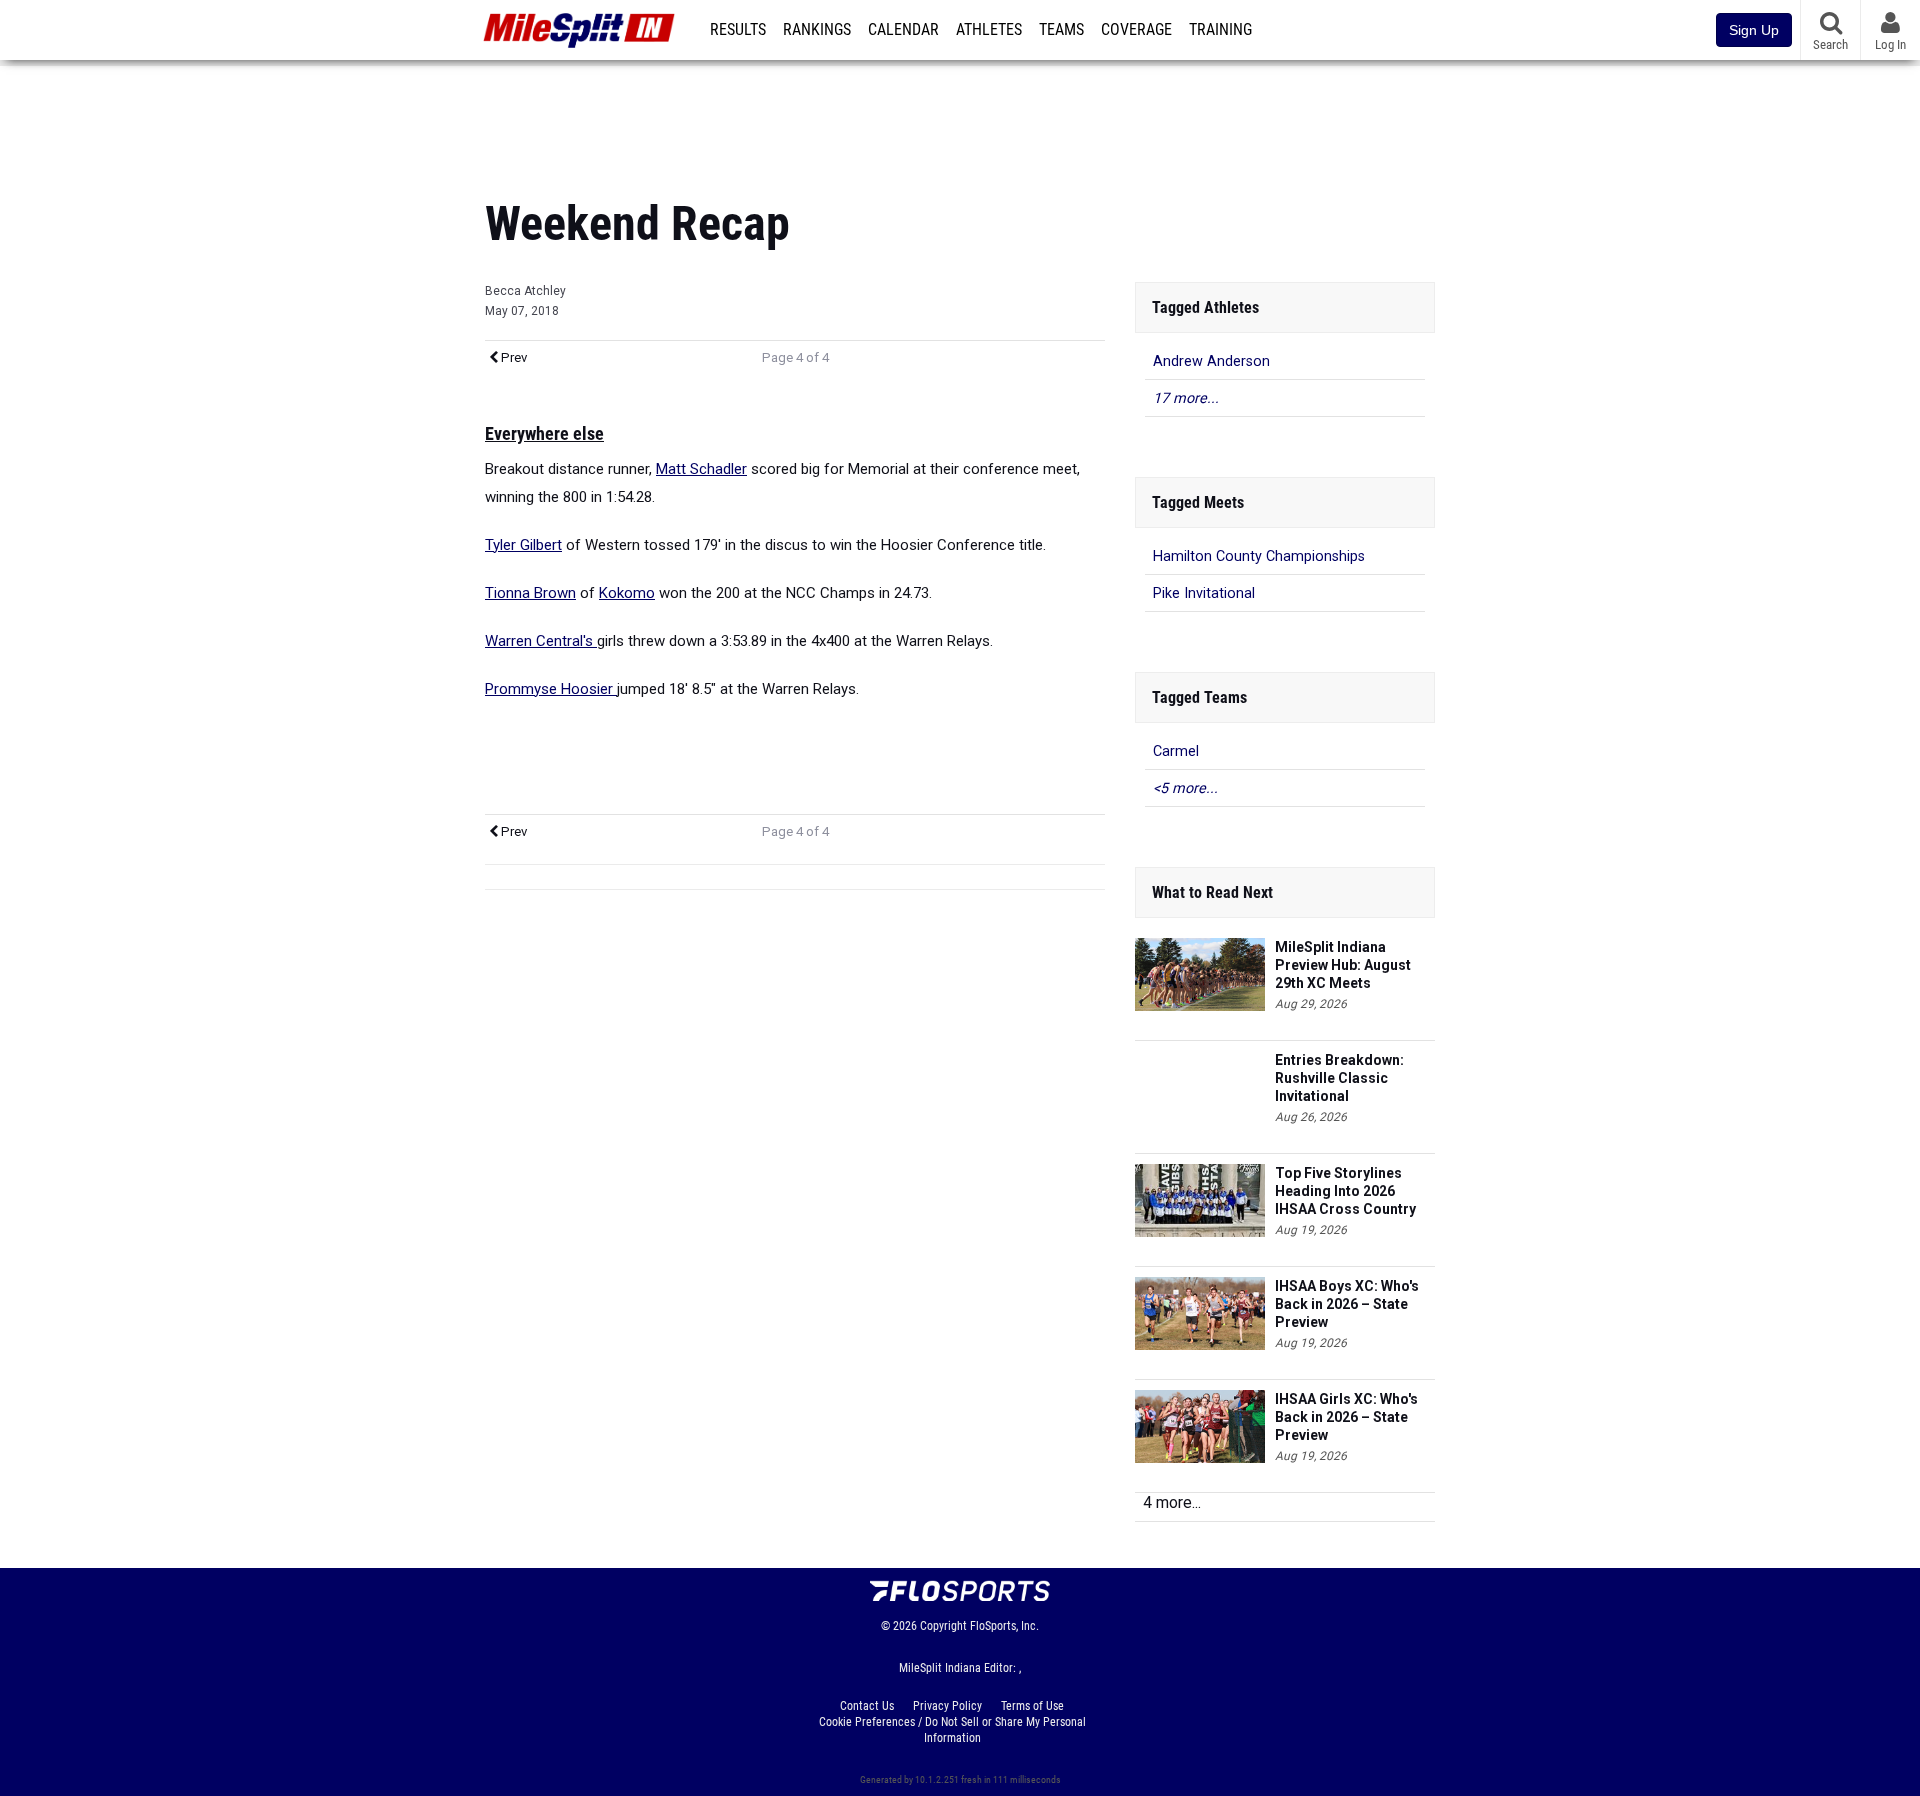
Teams (1061, 30)
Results (738, 30)
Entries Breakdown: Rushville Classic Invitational (1339, 1078)
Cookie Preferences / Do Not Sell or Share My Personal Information (952, 1730)
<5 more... (1185, 788)
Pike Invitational (1204, 593)
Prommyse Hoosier (551, 689)
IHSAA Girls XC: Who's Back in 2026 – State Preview (1346, 1417)
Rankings (817, 30)
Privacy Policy (947, 1706)
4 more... (1172, 1502)
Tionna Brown (530, 593)
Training (1220, 30)
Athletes (989, 30)
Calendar (903, 30)
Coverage (1136, 30)
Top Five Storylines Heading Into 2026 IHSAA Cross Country (1345, 1191)
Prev (512, 357)
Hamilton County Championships (1259, 556)
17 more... (1186, 398)
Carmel (1176, 751)
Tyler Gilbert (523, 545)
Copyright (943, 1626)
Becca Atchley (525, 291)
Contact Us (867, 1706)
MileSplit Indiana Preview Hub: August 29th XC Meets (1343, 965)
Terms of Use (1032, 1706)
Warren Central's (541, 641)
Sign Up (1754, 30)
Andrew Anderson (1211, 361)
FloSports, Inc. (1004, 1626)
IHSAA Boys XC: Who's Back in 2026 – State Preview (1347, 1304)
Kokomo (627, 593)
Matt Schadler (701, 469)
